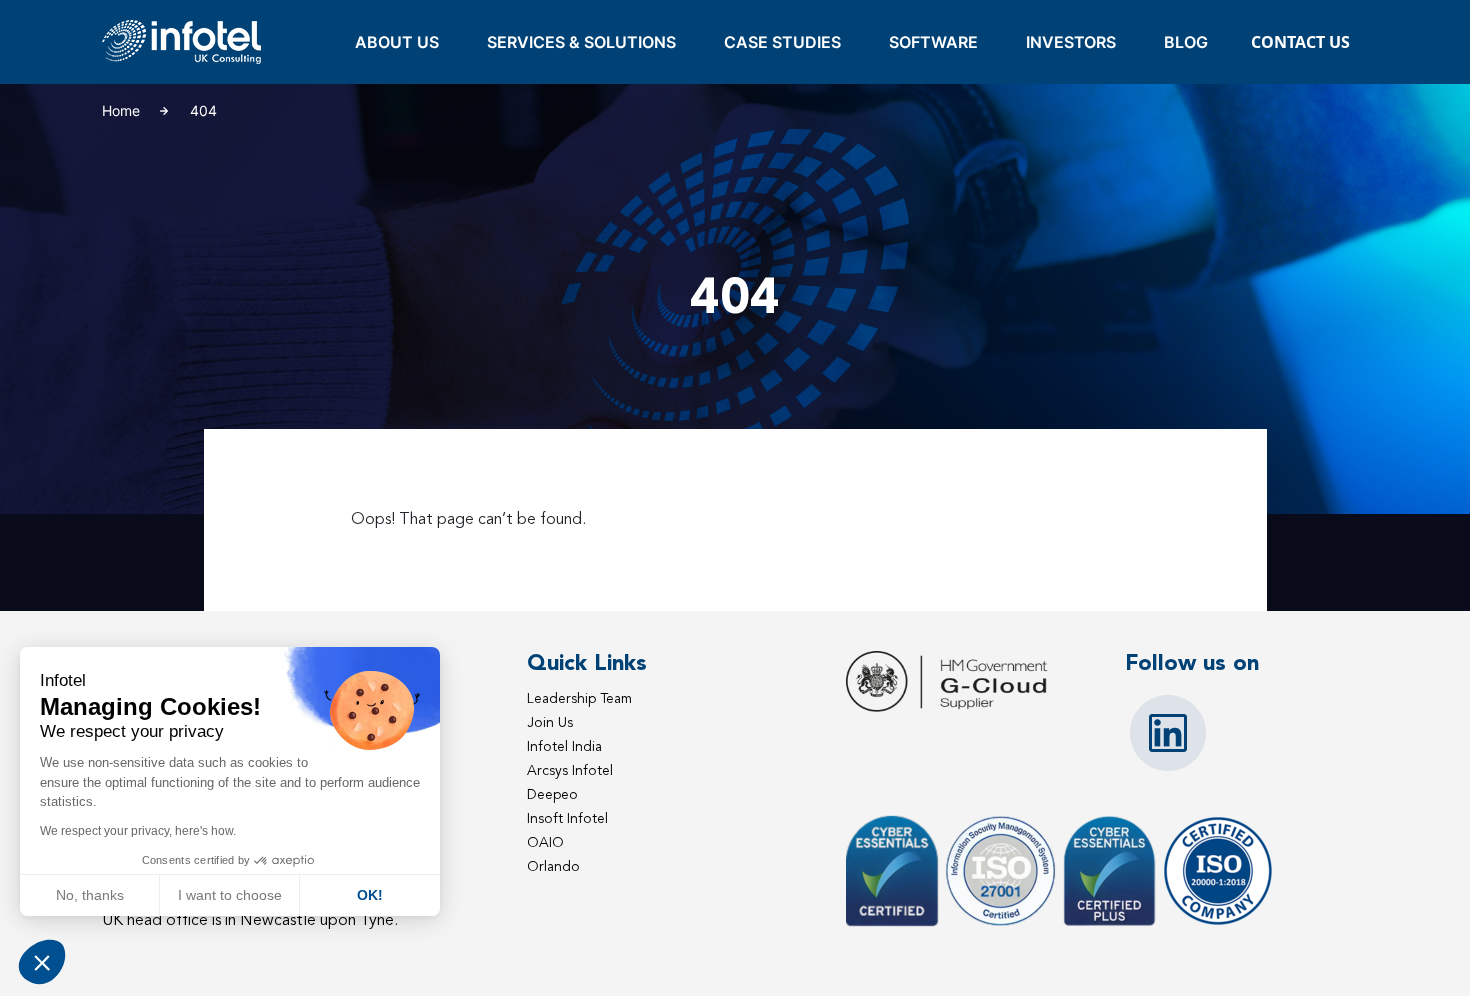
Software (933, 42)
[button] (42, 962)
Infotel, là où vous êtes (182, 42)
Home (121, 110)
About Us (397, 42)
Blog (1186, 42)
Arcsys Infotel (570, 770)
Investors (1071, 42)
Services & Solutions (581, 42)
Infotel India (564, 746)
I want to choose (230, 895)
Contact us (1300, 42)
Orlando (553, 866)
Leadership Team (579, 698)
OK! (370, 895)
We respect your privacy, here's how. (138, 831)
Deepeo (552, 794)
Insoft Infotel (567, 818)
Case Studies (782, 42)
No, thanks (90, 895)
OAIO (545, 842)
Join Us (550, 722)
